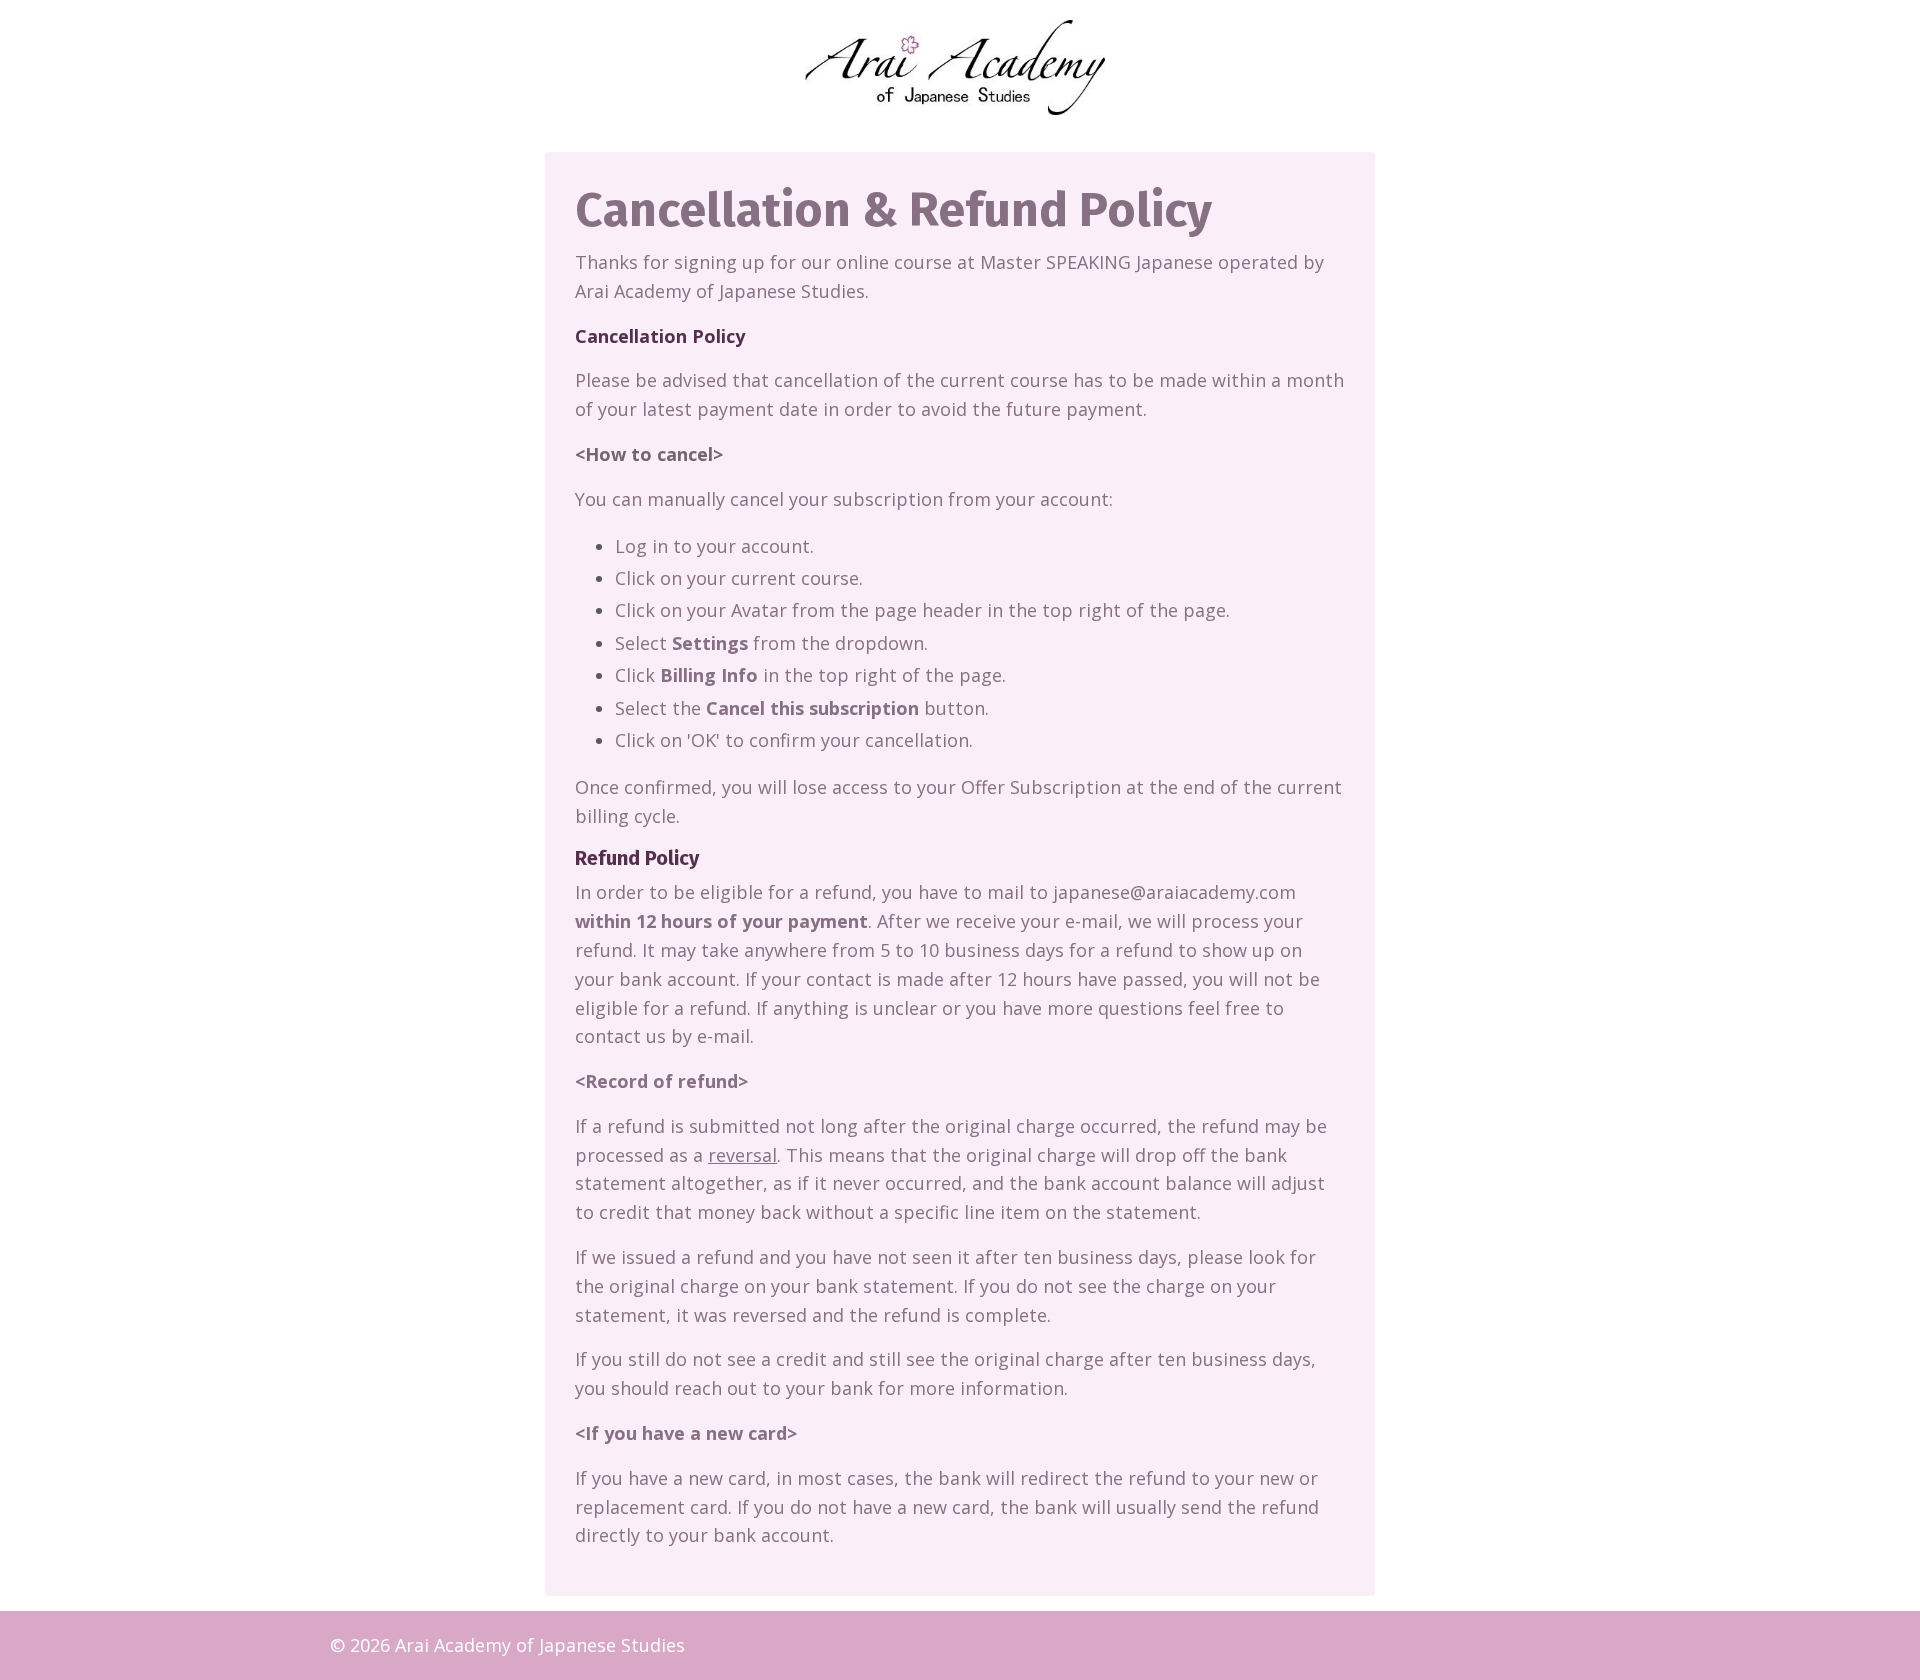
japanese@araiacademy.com (1174, 892)
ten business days (1100, 1257)
